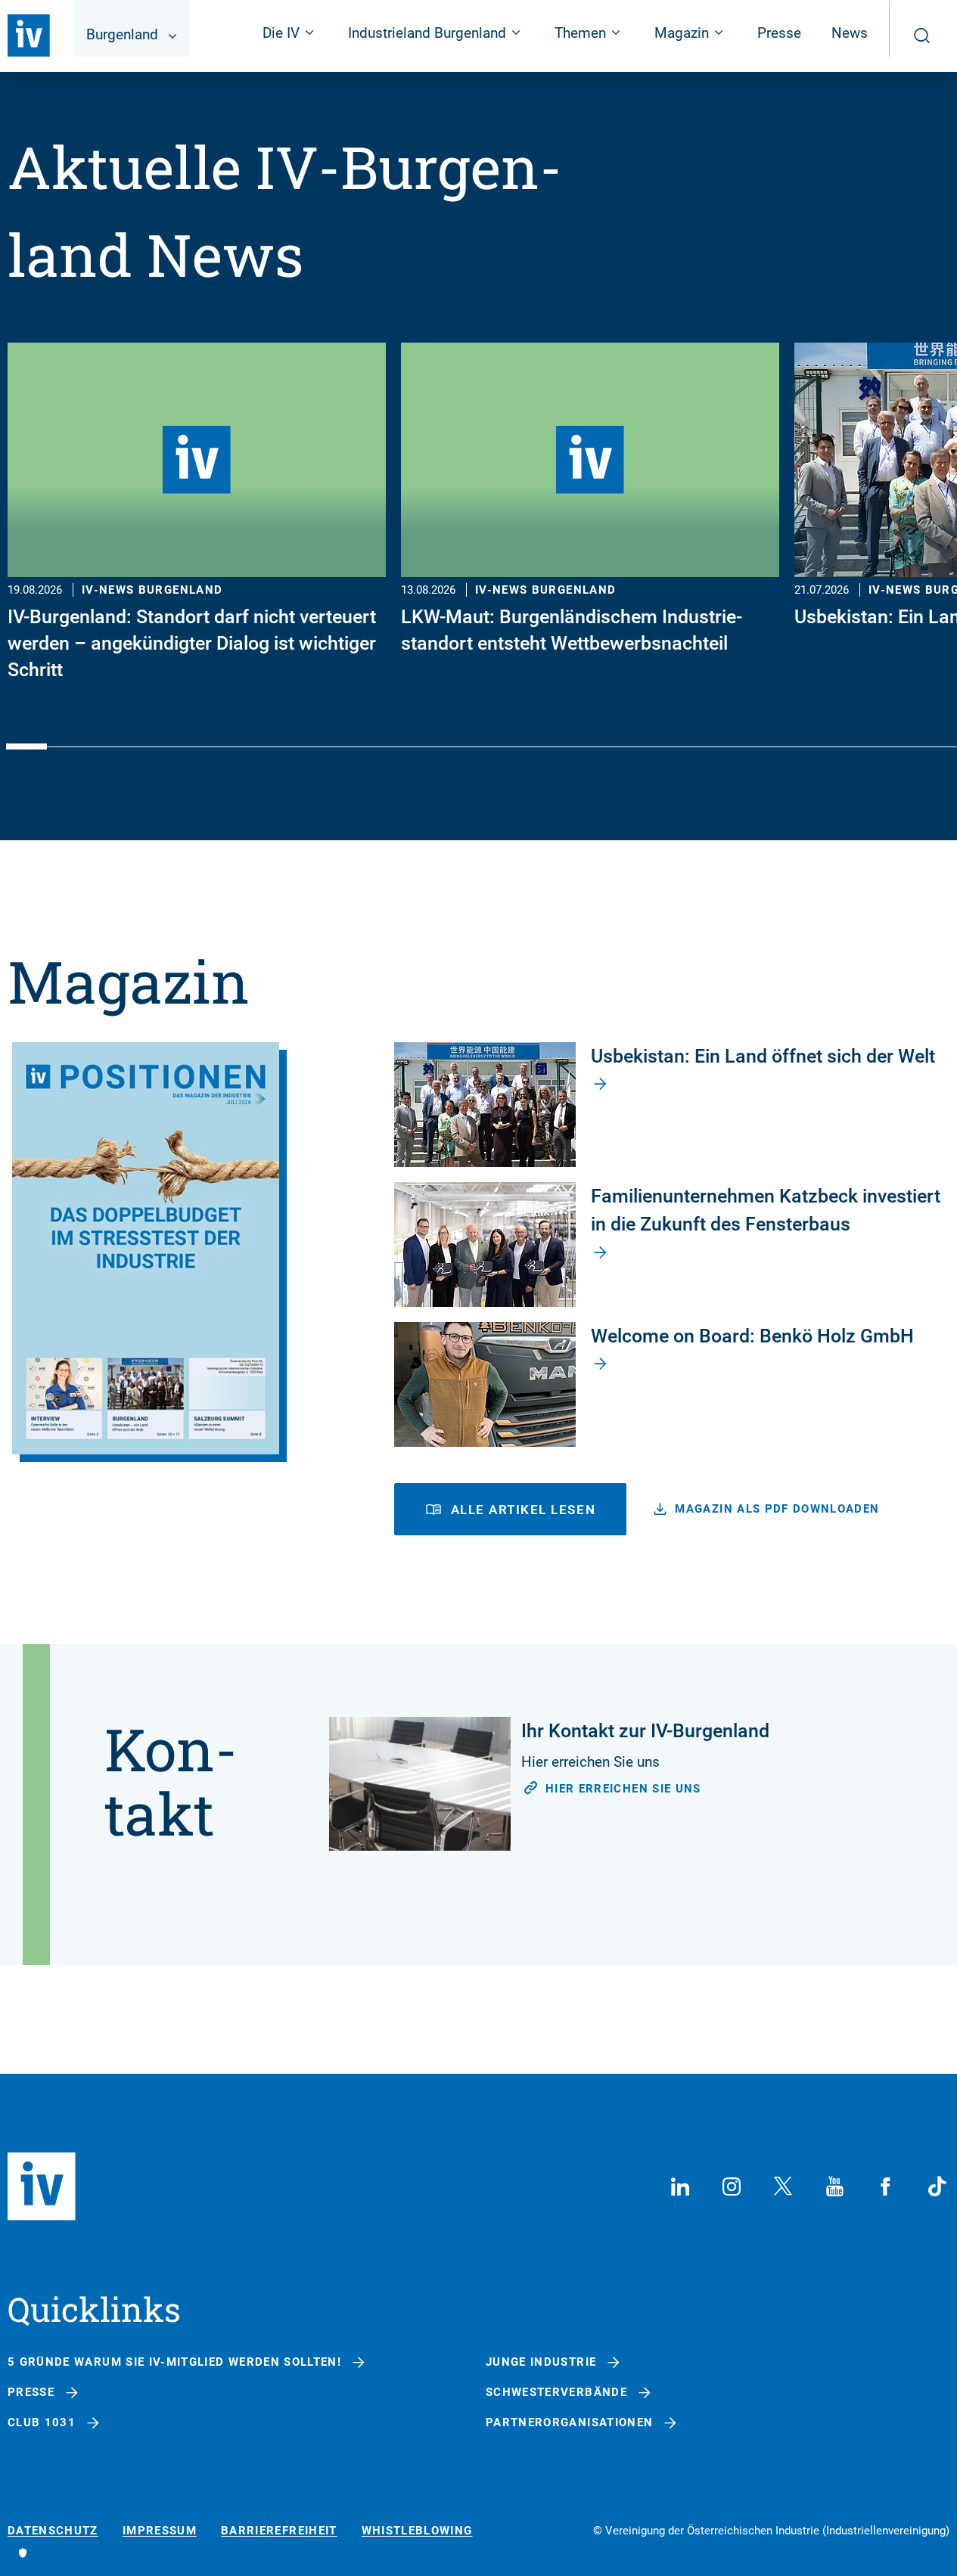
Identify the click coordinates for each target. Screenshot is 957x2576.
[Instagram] (732, 2186)
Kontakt (171, 1781)
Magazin (129, 981)
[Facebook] (886, 2186)
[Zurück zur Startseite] (29, 36)
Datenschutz (53, 2531)
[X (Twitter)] (783, 2186)
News (850, 33)
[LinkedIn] (680, 2186)
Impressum (160, 2531)
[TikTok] (937, 2186)
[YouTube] (834, 2186)
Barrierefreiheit (279, 2531)
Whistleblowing (417, 2531)
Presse (779, 33)
